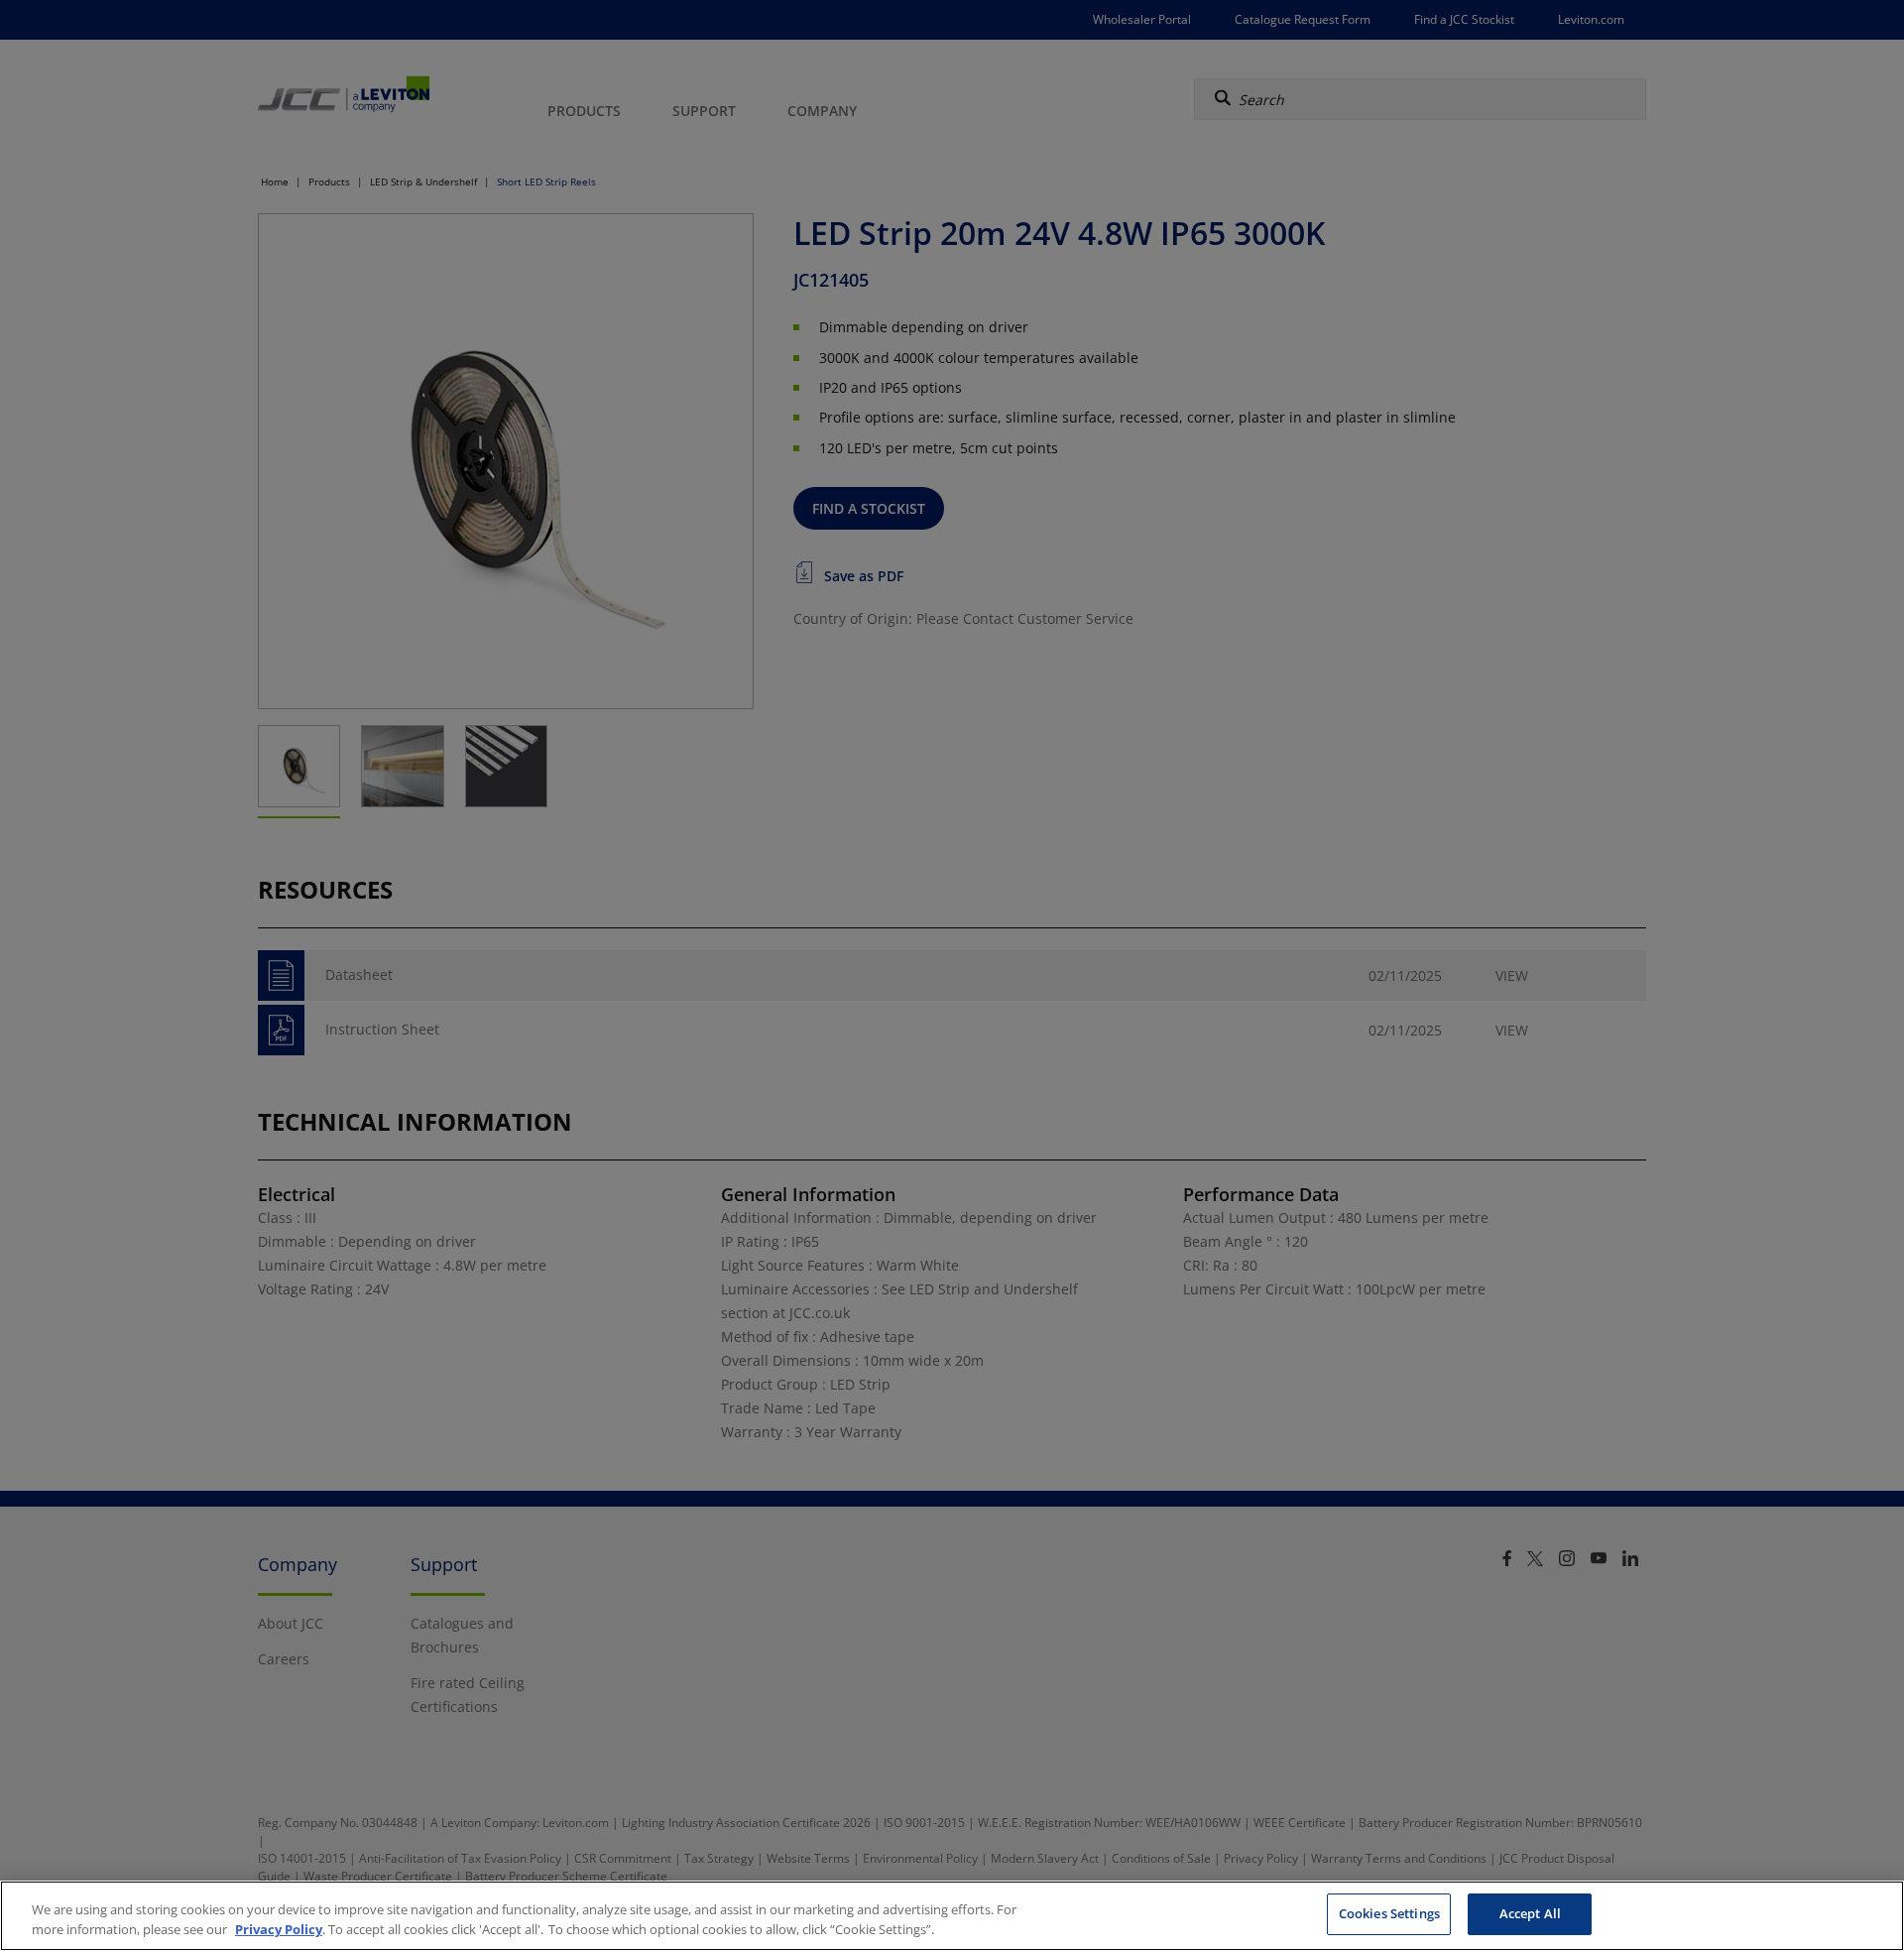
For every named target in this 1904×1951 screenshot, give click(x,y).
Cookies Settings (1389, 1913)
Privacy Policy (279, 1929)
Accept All (1530, 1913)
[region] (952, 1916)
